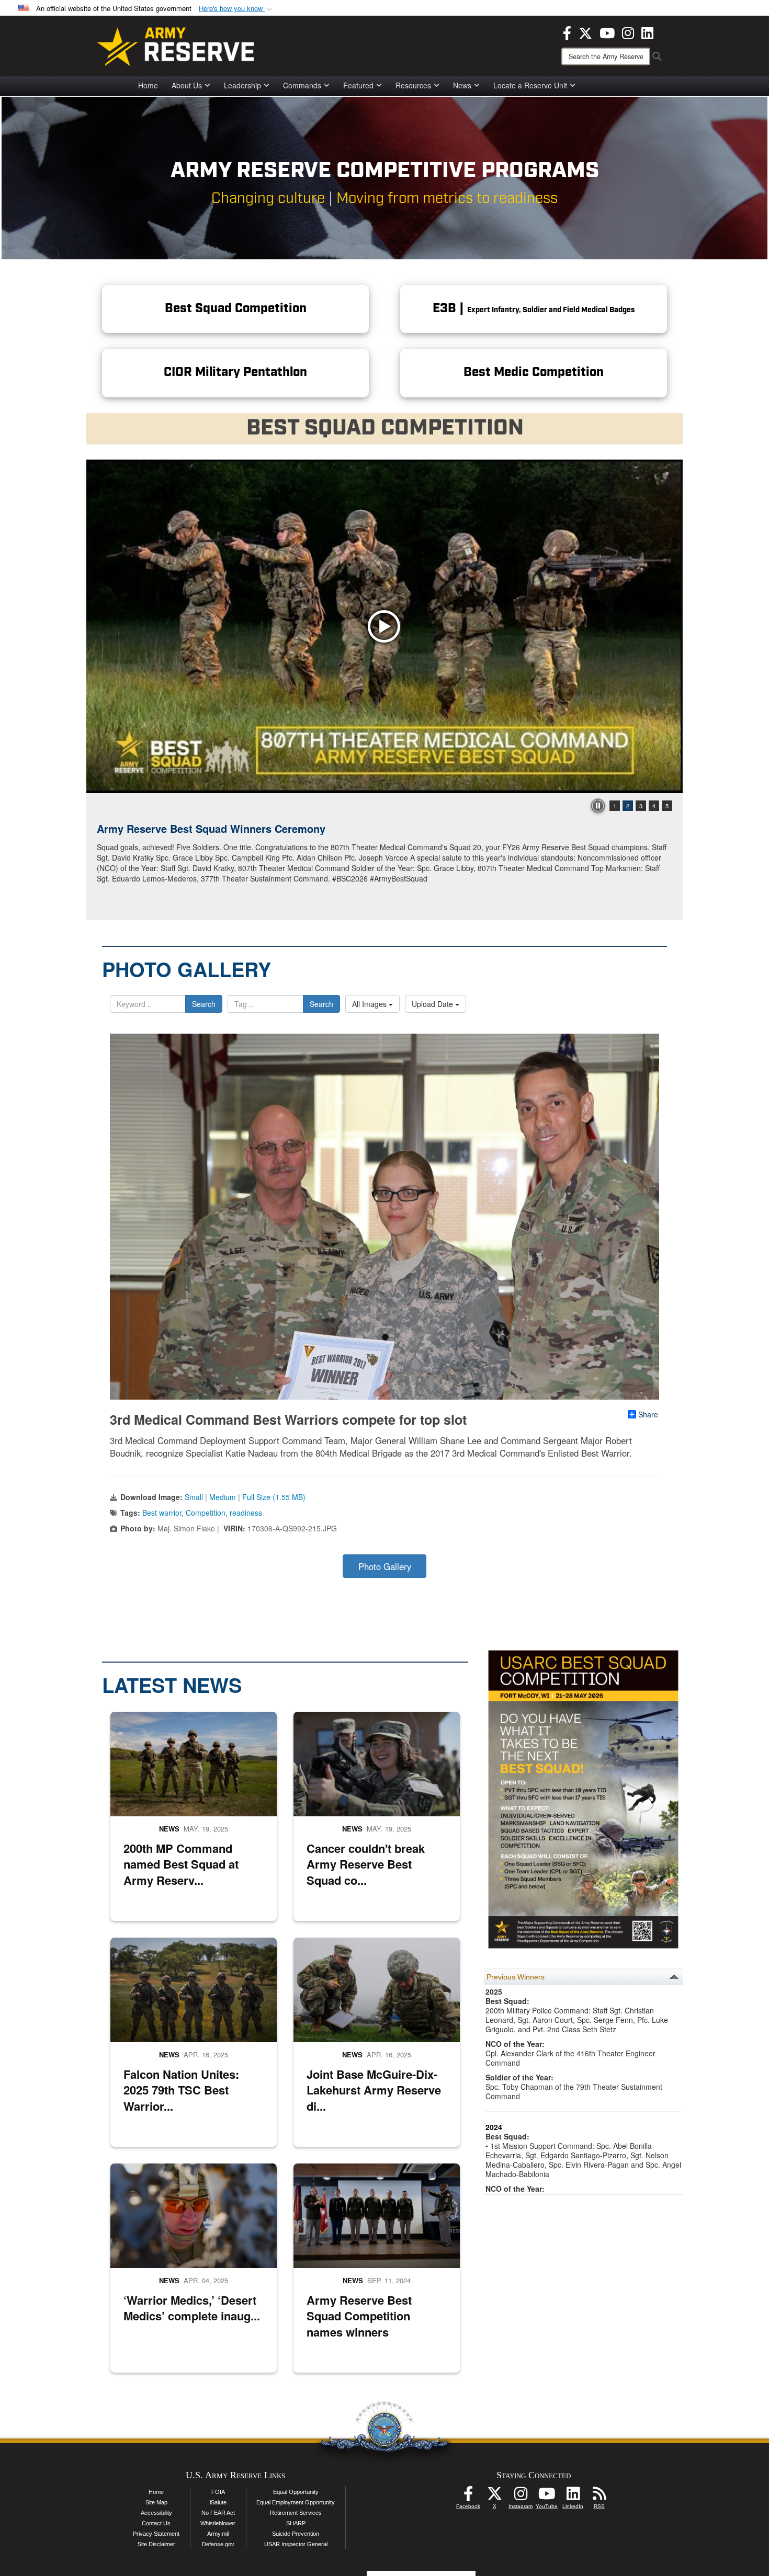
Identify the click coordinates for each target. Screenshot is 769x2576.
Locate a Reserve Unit (530, 85)
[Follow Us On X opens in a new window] (494, 2497)
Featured (358, 85)
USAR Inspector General (296, 2544)
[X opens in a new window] (585, 32)
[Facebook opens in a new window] (567, 32)
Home (148, 85)
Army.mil (218, 2534)
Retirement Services (296, 2513)
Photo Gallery (385, 1566)
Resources (413, 85)
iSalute (218, 2502)
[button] (236, 9)
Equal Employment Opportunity (296, 2502)
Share (648, 1414)
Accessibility (156, 2513)
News (462, 85)
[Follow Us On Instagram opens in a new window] (521, 2497)
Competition (206, 1513)
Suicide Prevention (296, 2534)
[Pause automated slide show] (598, 806)
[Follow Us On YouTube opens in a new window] (547, 2497)
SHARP (296, 2523)
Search (204, 1004)
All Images (370, 1004)
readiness (246, 1513)
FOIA (218, 2492)
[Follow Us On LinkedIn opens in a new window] (573, 2497)
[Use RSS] (599, 2497)
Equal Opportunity (296, 2492)
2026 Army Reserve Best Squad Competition (207, 828)
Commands (302, 85)
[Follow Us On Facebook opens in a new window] (468, 2497)
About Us (187, 85)
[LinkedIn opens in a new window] (647, 32)
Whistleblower (218, 2523)
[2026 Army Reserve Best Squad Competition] (384, 626)
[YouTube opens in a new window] (607, 32)
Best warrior (162, 1513)
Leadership (242, 85)
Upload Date (433, 1004)
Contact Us (156, 2523)
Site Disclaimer (156, 2544)
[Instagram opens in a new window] (628, 32)
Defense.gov (218, 2544)
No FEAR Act (218, 2513)
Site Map (156, 2502)
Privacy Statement (156, 2534)
